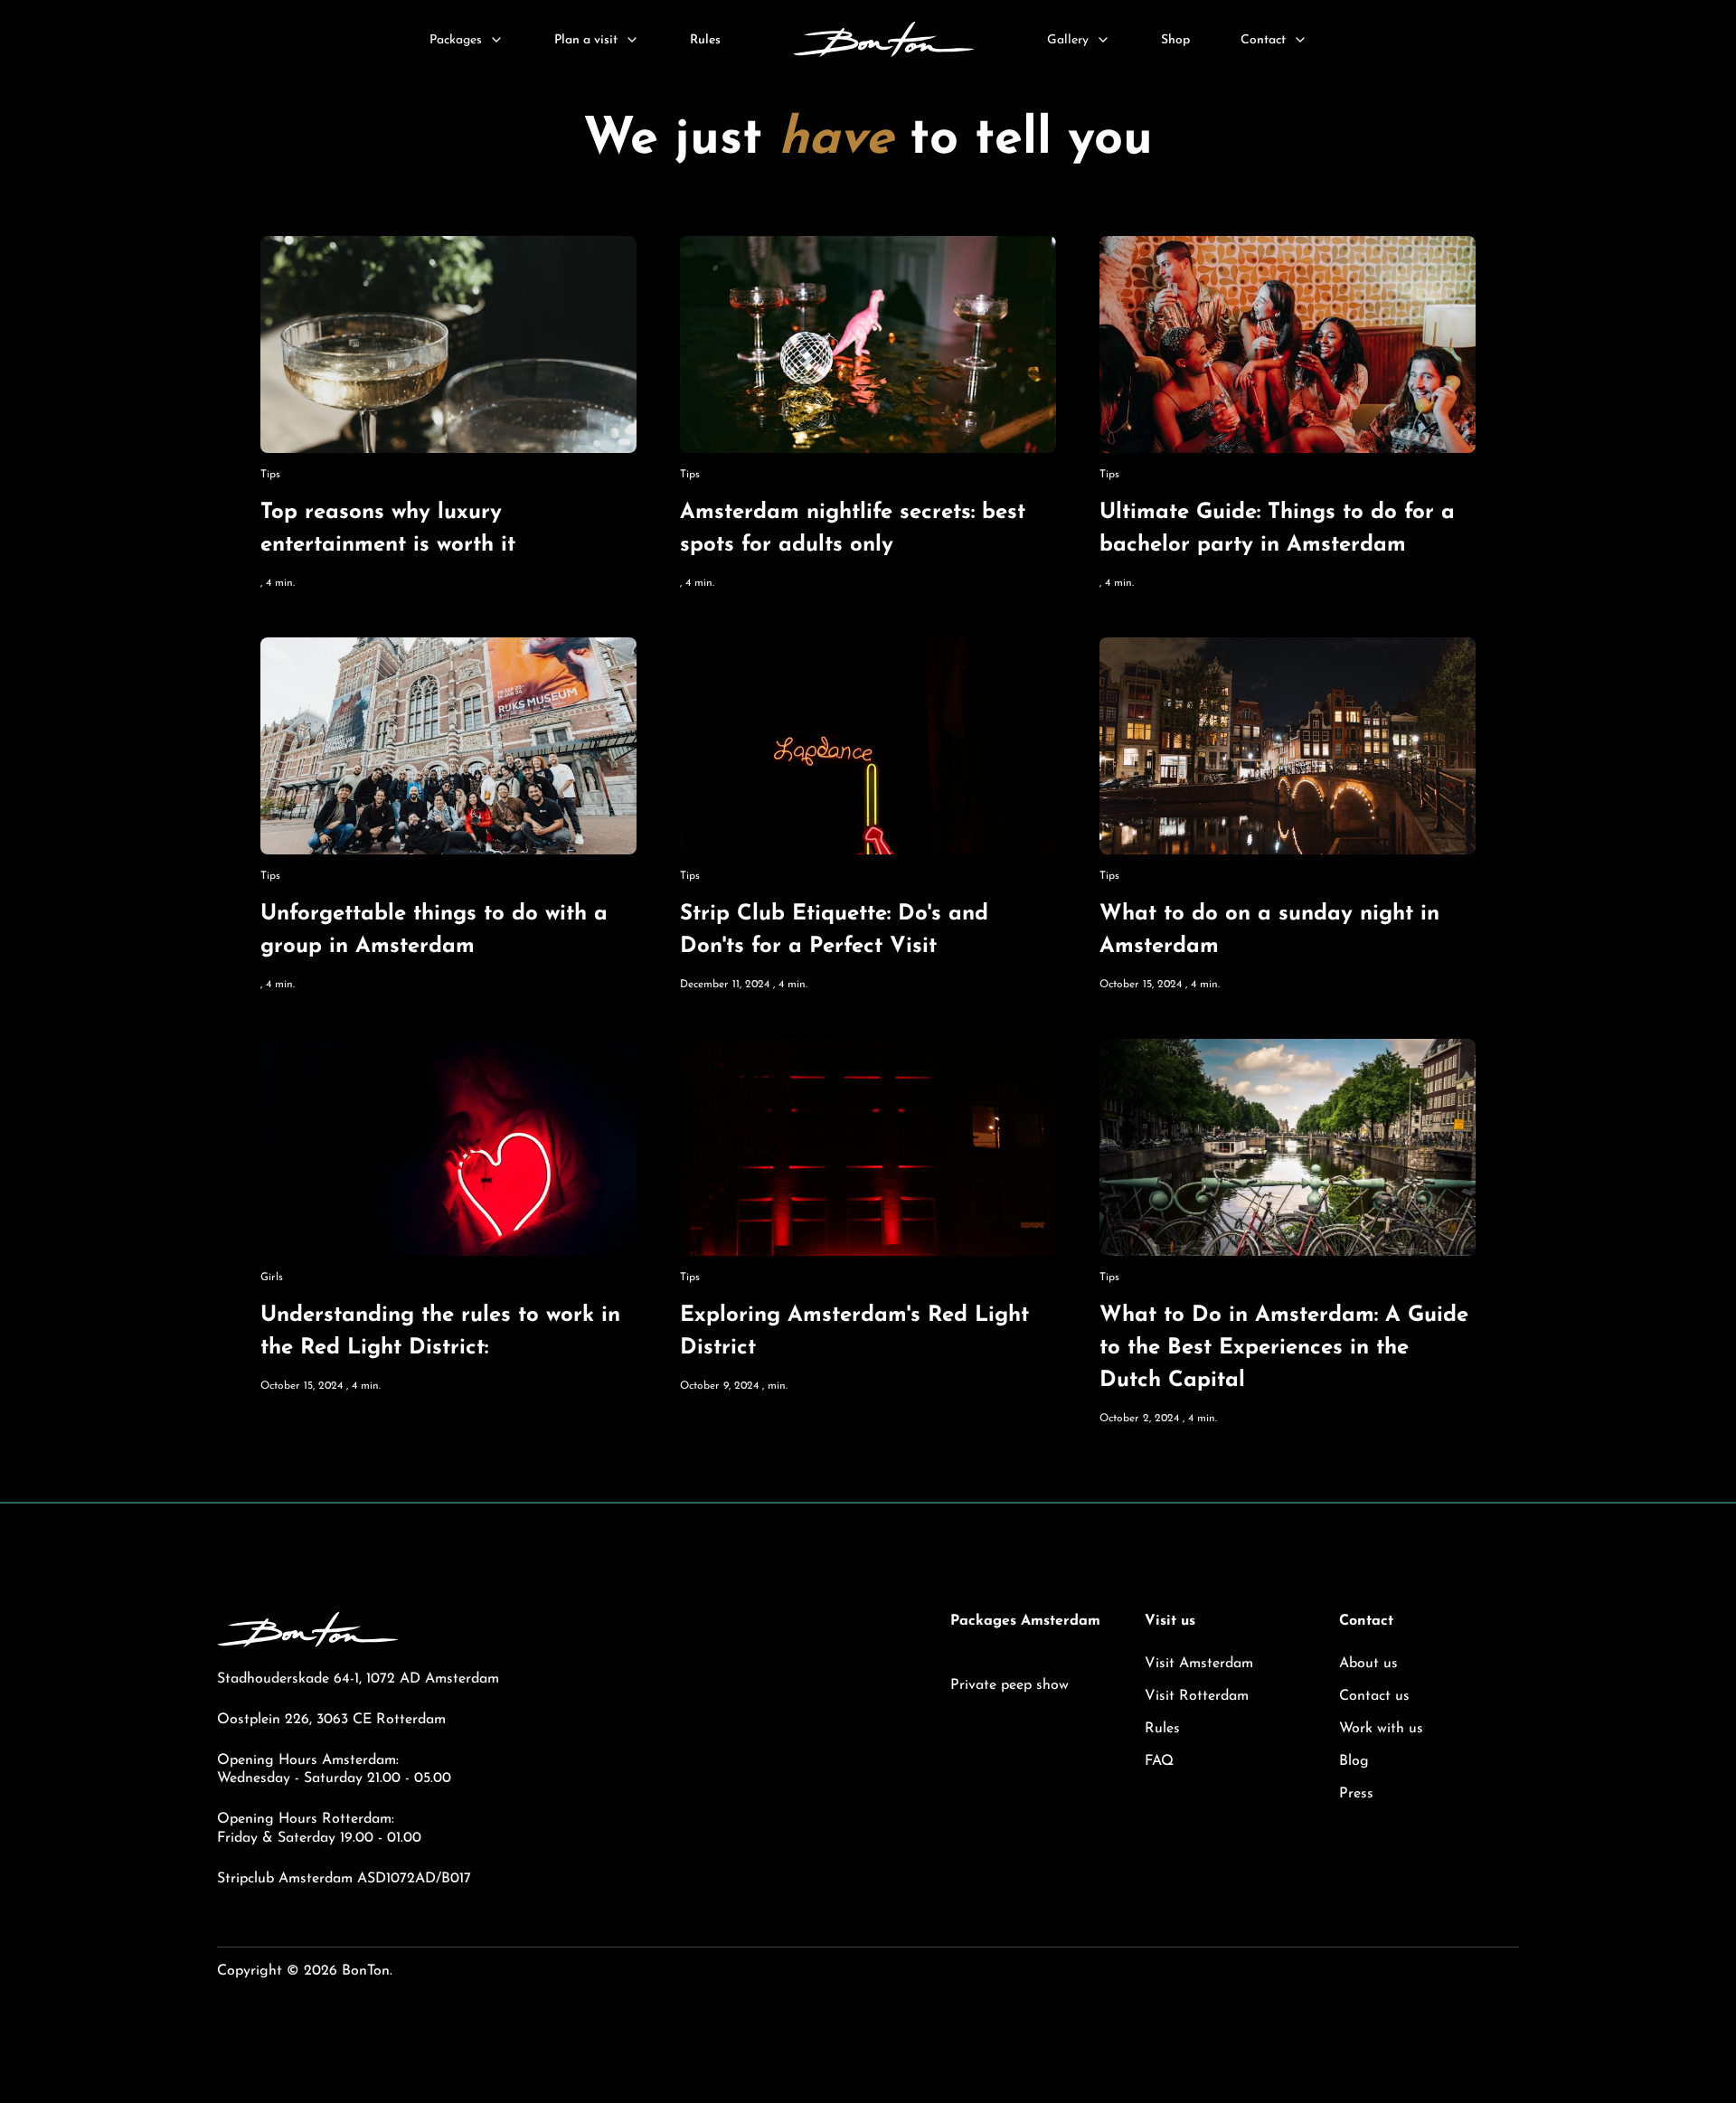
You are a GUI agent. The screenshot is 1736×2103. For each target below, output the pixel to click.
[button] (467, 40)
